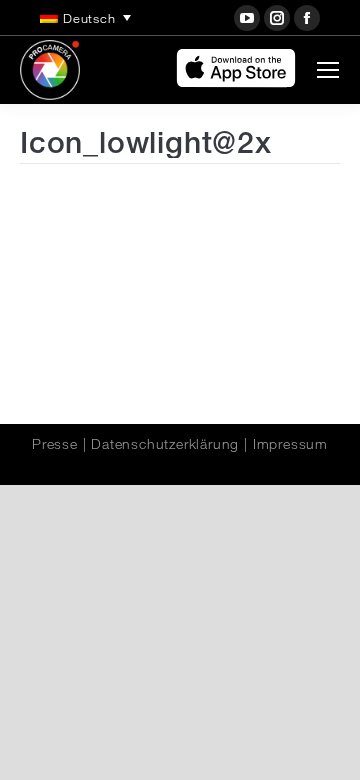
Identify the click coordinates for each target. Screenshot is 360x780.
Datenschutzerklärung (165, 444)
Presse (55, 444)
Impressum (290, 444)
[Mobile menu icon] (328, 70)
